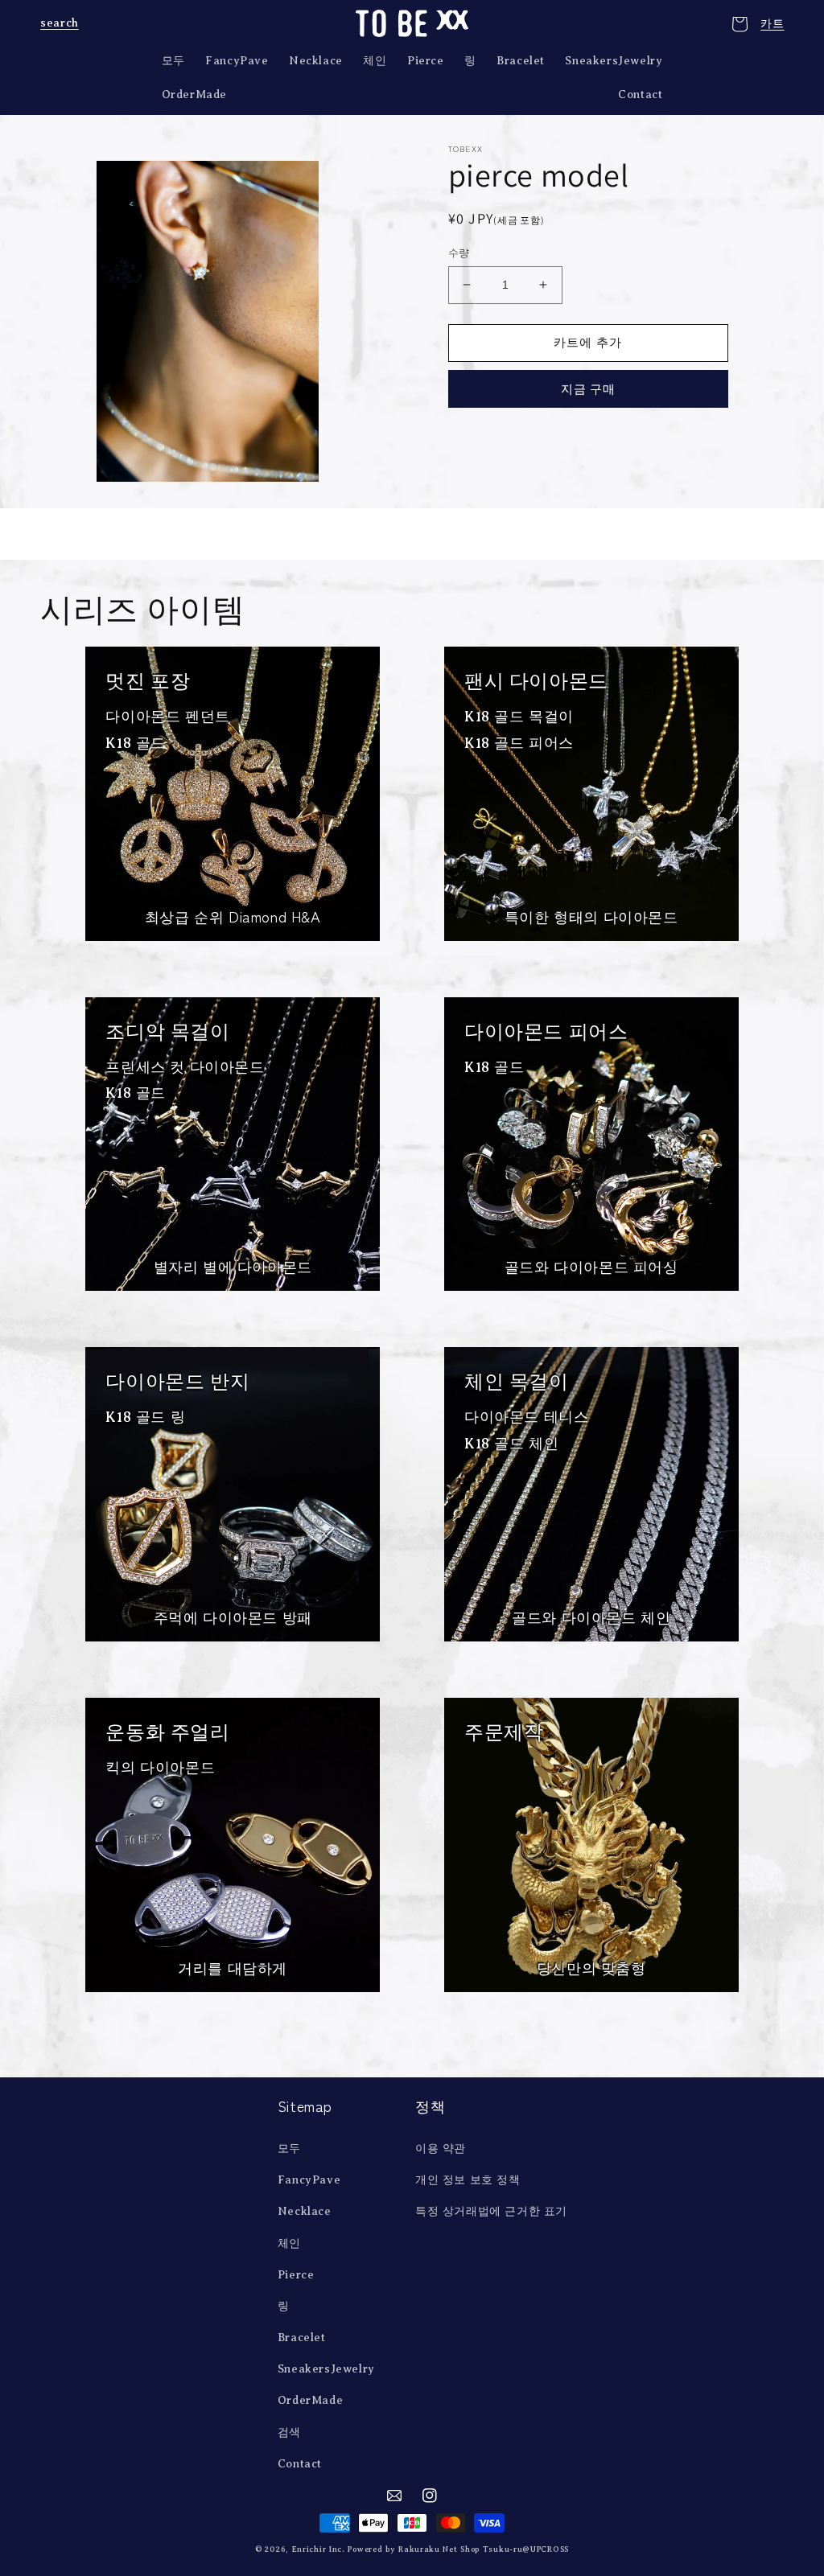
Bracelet (302, 2338)
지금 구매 (588, 389)
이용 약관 (441, 2149)
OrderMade (310, 2400)
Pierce (296, 2275)
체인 (289, 2243)
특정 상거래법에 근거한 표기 (491, 2211)
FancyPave (309, 2180)
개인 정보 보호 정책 (468, 2180)
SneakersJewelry (326, 2369)
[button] (58, 23)
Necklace (305, 2211)
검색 (289, 2432)
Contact (300, 2464)
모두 (289, 2149)
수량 (459, 253)
